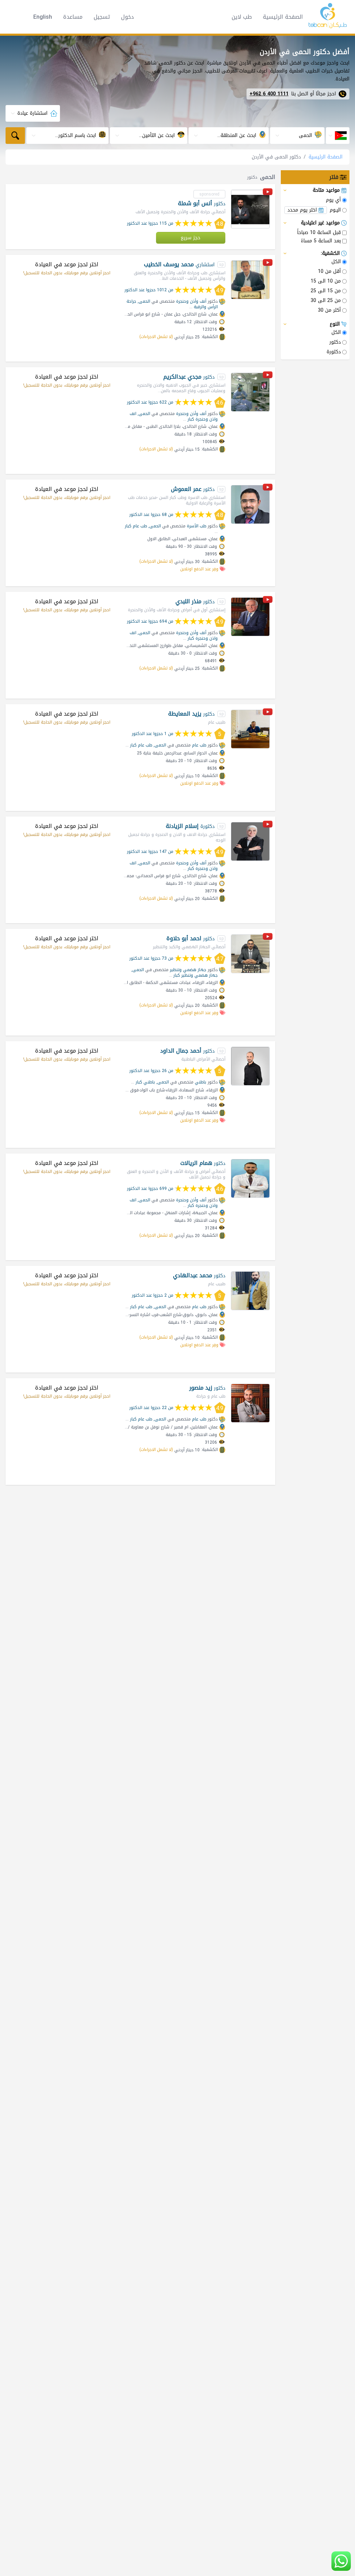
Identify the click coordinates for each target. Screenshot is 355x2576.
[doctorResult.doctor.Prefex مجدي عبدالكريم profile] (250, 392)
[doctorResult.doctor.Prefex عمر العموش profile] (250, 504)
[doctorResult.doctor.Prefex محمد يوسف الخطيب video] (268, 264)
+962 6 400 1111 (269, 94)
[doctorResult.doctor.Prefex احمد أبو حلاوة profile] (250, 954)
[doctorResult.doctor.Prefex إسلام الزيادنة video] (268, 825)
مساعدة (73, 17)
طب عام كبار (136, 526)
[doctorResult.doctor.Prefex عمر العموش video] (268, 488)
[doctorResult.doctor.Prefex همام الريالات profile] (250, 1178)
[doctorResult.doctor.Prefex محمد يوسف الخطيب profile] (250, 280)
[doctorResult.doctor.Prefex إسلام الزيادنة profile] (250, 841)
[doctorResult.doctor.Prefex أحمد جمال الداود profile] (250, 1066)
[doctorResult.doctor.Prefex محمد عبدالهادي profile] (250, 1291)
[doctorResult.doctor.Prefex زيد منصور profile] (250, 1403)
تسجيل (102, 17)
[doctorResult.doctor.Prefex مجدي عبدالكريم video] (268, 376)
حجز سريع (191, 238)
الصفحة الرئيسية (283, 17)
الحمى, (144, 301)
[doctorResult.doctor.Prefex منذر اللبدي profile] (250, 617)
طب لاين (242, 17)
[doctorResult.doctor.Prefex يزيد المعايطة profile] (250, 729)
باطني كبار (145, 1082)
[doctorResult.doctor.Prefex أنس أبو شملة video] (268, 193)
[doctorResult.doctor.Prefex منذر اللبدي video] (268, 601)
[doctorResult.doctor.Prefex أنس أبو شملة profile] (250, 209)
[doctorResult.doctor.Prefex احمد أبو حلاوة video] (268, 938)
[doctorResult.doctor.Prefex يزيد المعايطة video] (268, 713)
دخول (127, 17)
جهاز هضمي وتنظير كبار (196, 975)
